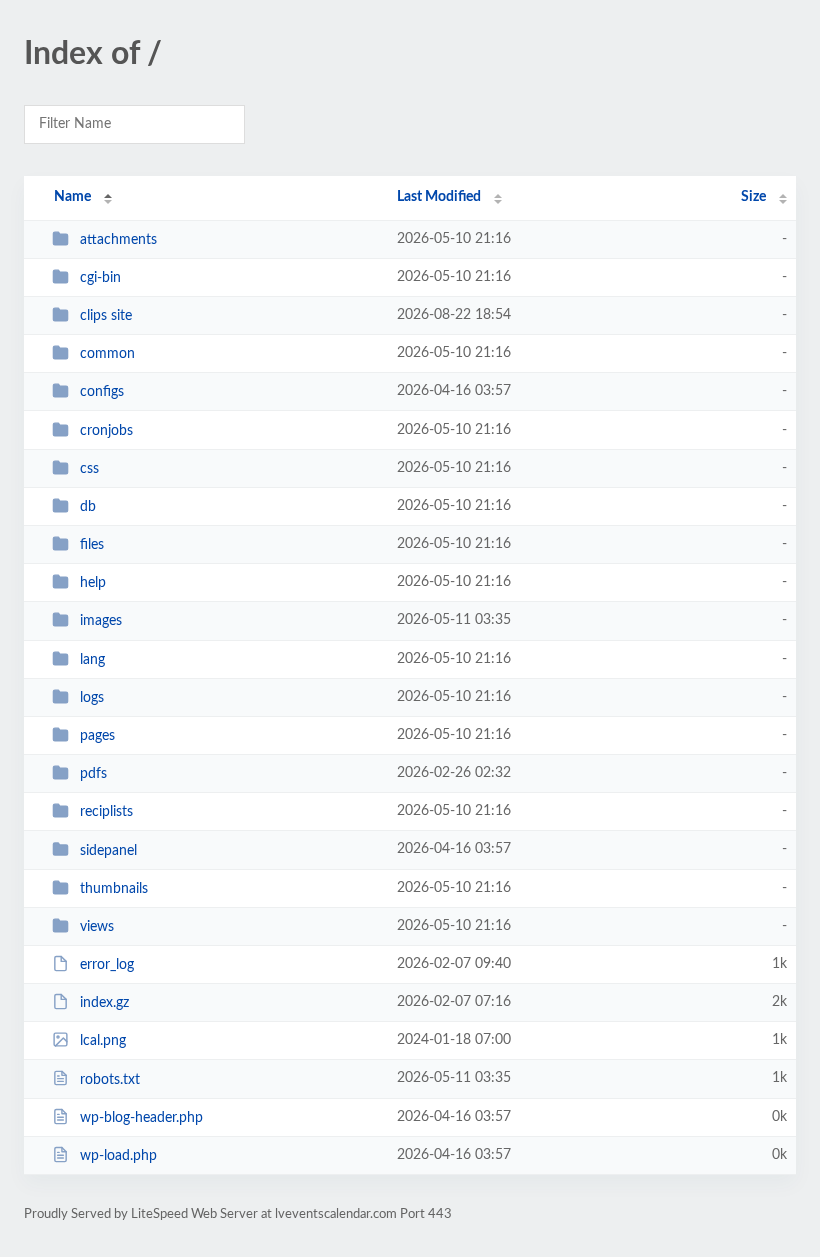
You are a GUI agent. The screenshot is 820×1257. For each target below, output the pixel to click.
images (101, 621)
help (93, 583)
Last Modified (439, 197)
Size (753, 197)
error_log (107, 965)
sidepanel (108, 850)
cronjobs (106, 431)
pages (97, 736)
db (88, 507)
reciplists (106, 812)
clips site (106, 316)
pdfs (93, 774)
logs (92, 698)
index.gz (104, 1003)
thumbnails (114, 889)
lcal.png (103, 1041)
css (89, 469)
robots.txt (110, 1079)
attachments (118, 240)
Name (72, 197)
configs (102, 392)
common (107, 354)
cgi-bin (100, 278)
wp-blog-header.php (141, 1118)
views (97, 927)
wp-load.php (118, 1156)
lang (92, 660)
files (92, 545)
